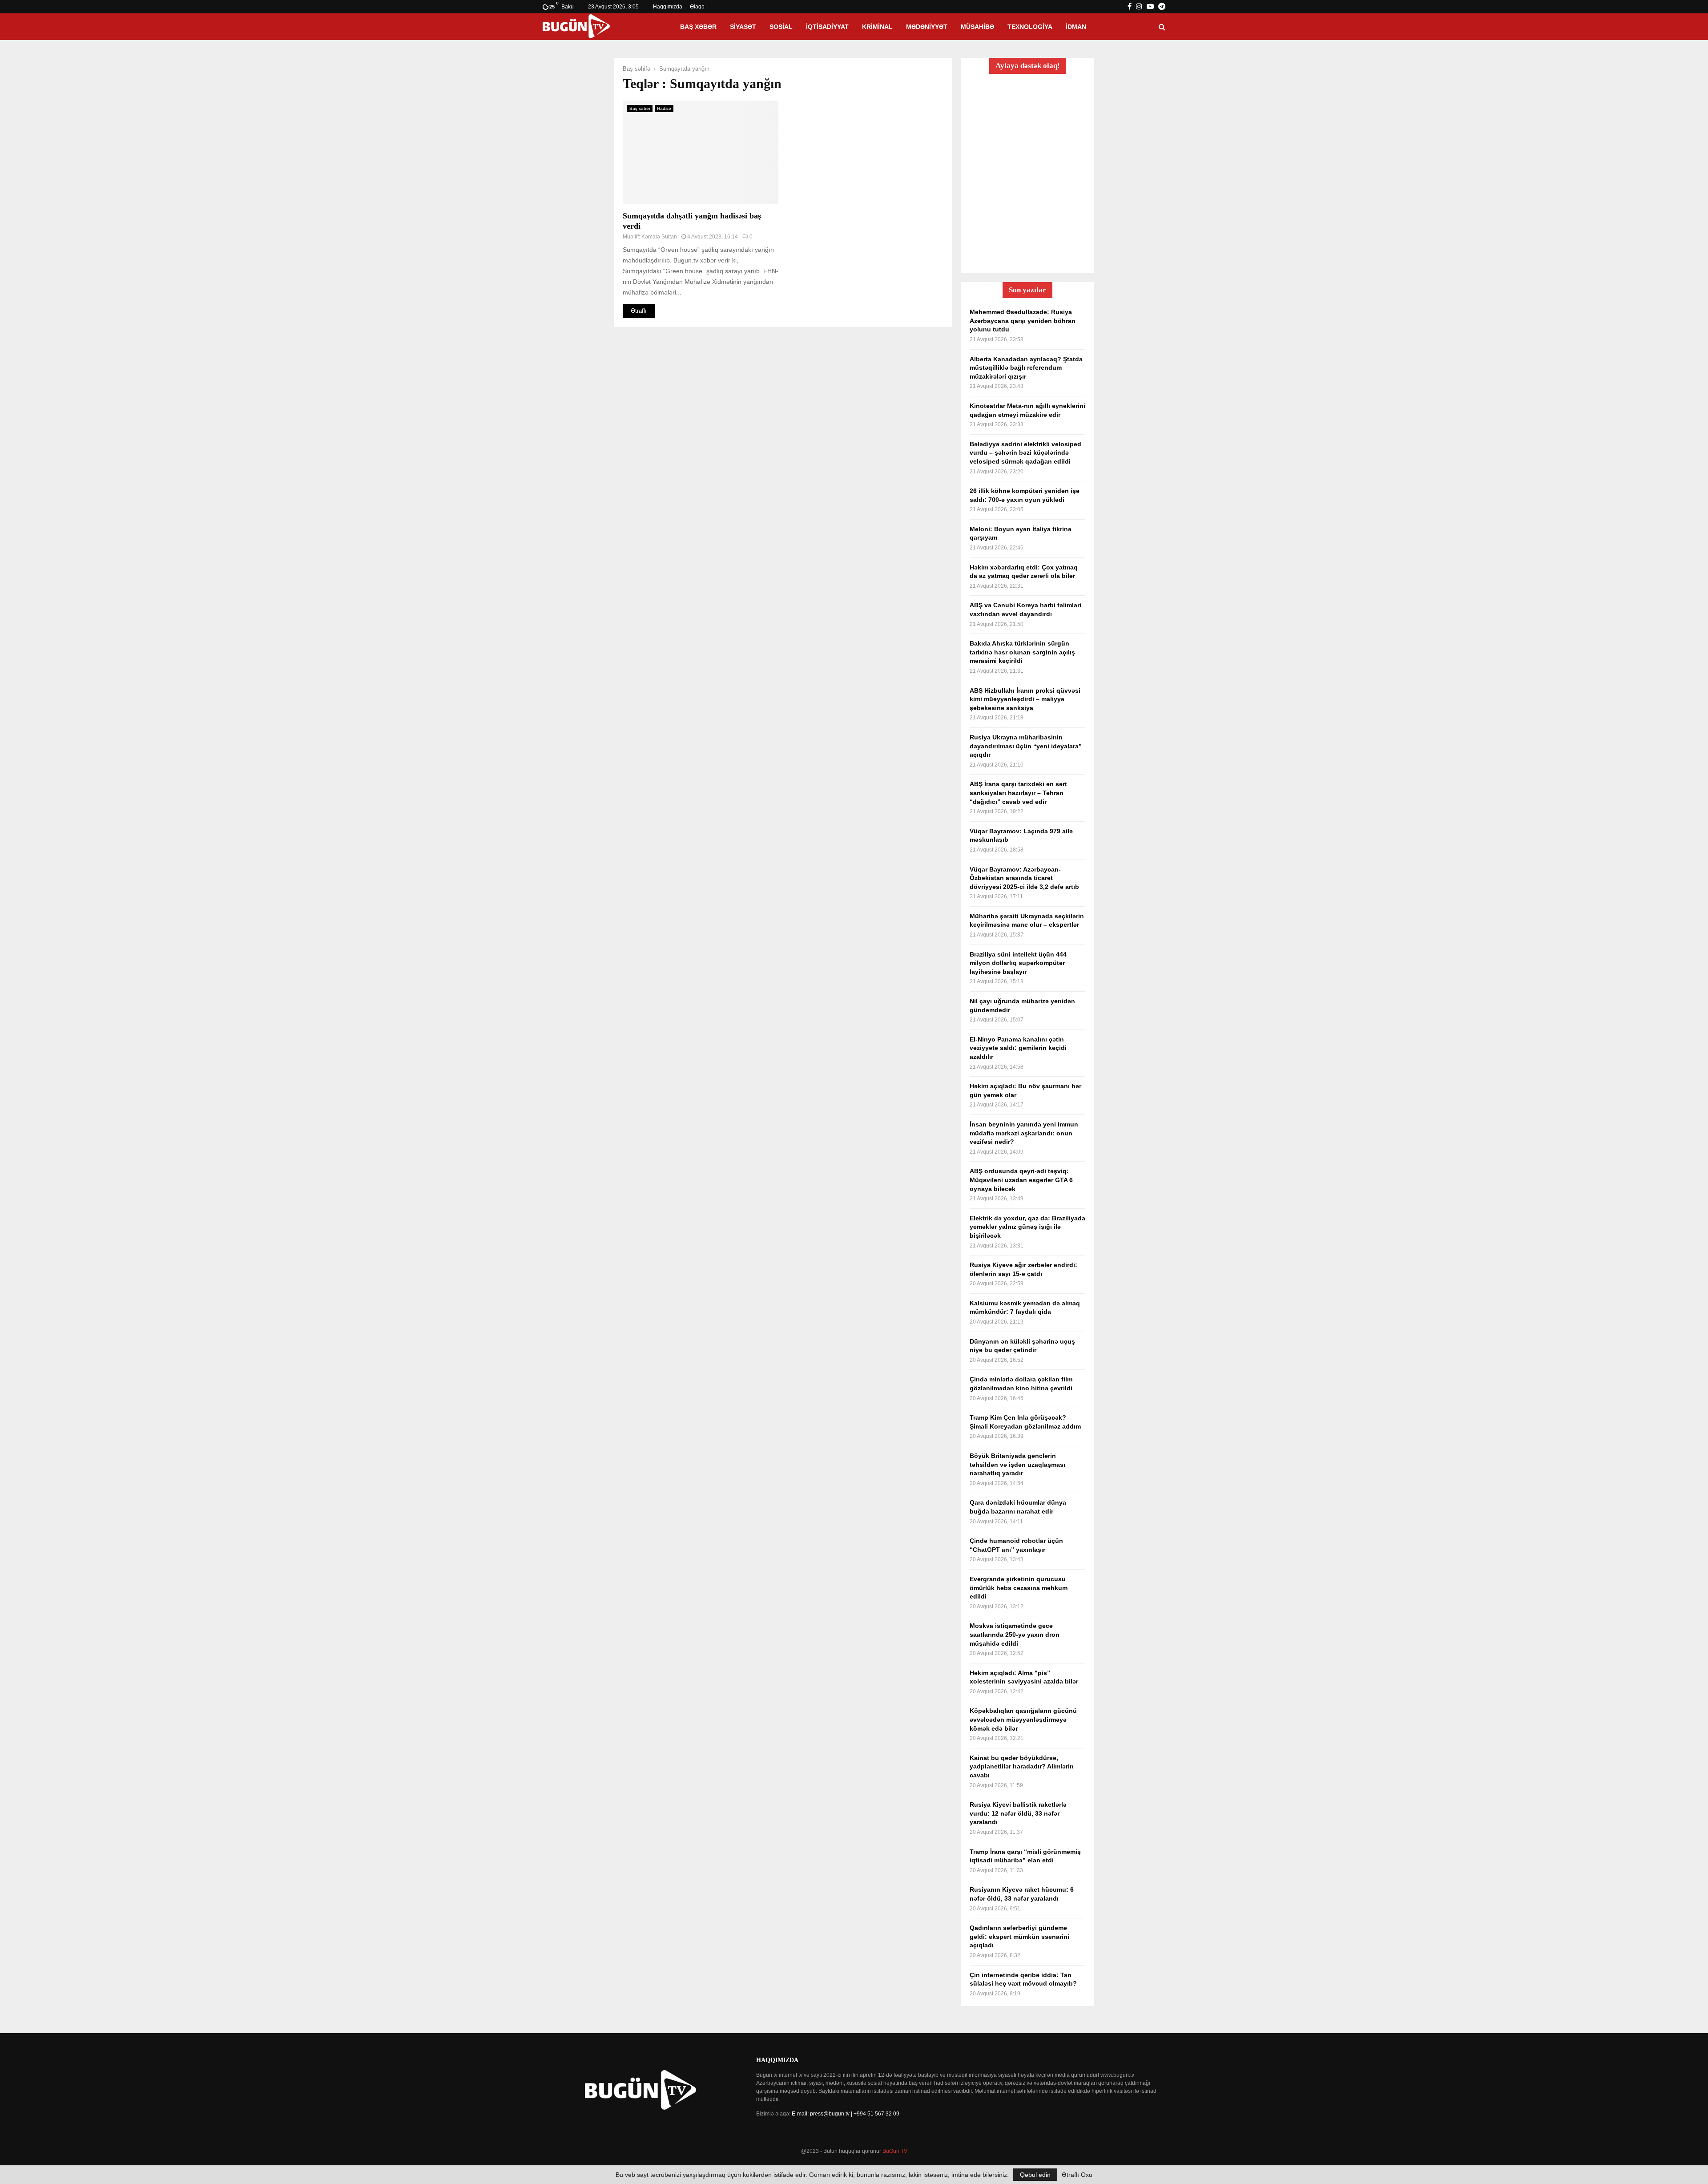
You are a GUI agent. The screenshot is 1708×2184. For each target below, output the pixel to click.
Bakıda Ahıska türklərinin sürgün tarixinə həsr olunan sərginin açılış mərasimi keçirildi (1022, 652)
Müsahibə (977, 27)
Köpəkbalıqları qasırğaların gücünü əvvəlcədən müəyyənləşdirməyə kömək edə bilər (1023, 1719)
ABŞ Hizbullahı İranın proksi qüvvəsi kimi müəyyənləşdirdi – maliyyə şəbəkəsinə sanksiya (1025, 699)
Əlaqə (697, 7)
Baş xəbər (698, 27)
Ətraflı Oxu (1077, 2175)
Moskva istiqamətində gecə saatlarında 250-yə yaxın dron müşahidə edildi (1015, 1634)
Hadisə (664, 108)
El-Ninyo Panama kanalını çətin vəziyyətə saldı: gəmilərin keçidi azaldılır (1018, 1048)
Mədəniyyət (927, 27)
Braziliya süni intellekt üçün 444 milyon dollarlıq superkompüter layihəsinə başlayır (1018, 963)
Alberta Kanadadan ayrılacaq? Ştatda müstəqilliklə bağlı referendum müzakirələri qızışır (1026, 368)
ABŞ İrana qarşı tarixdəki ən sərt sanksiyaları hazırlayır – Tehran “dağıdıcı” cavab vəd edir (1018, 793)
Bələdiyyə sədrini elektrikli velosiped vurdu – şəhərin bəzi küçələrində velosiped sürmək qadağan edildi (1025, 453)
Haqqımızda (668, 7)
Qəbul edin (1035, 2175)
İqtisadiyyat (827, 27)
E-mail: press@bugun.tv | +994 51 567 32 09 (846, 2114)
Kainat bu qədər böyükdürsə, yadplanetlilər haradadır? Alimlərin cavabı (1022, 1766)
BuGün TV (895, 2151)
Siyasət (743, 27)
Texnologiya (1030, 27)
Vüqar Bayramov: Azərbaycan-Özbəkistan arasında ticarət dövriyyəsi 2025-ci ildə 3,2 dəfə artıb (1024, 878)
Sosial (781, 27)
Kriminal (877, 27)
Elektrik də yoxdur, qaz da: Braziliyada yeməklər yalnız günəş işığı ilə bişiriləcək (1027, 1227)
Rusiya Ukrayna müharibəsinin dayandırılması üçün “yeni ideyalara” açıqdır (1026, 746)
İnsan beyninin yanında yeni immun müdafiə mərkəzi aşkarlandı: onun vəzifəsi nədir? (1024, 1133)
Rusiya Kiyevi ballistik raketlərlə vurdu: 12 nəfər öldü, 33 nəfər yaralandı (1018, 1813)
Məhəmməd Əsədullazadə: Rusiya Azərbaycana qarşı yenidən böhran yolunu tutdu (1023, 321)
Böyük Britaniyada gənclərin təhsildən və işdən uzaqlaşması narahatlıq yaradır (1017, 1464)
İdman (1076, 27)
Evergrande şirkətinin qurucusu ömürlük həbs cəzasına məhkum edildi (1019, 1588)
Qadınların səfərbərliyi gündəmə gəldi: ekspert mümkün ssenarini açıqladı (1019, 1936)
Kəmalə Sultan (659, 237)
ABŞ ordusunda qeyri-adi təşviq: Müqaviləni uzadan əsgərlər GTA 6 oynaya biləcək (1021, 1180)
